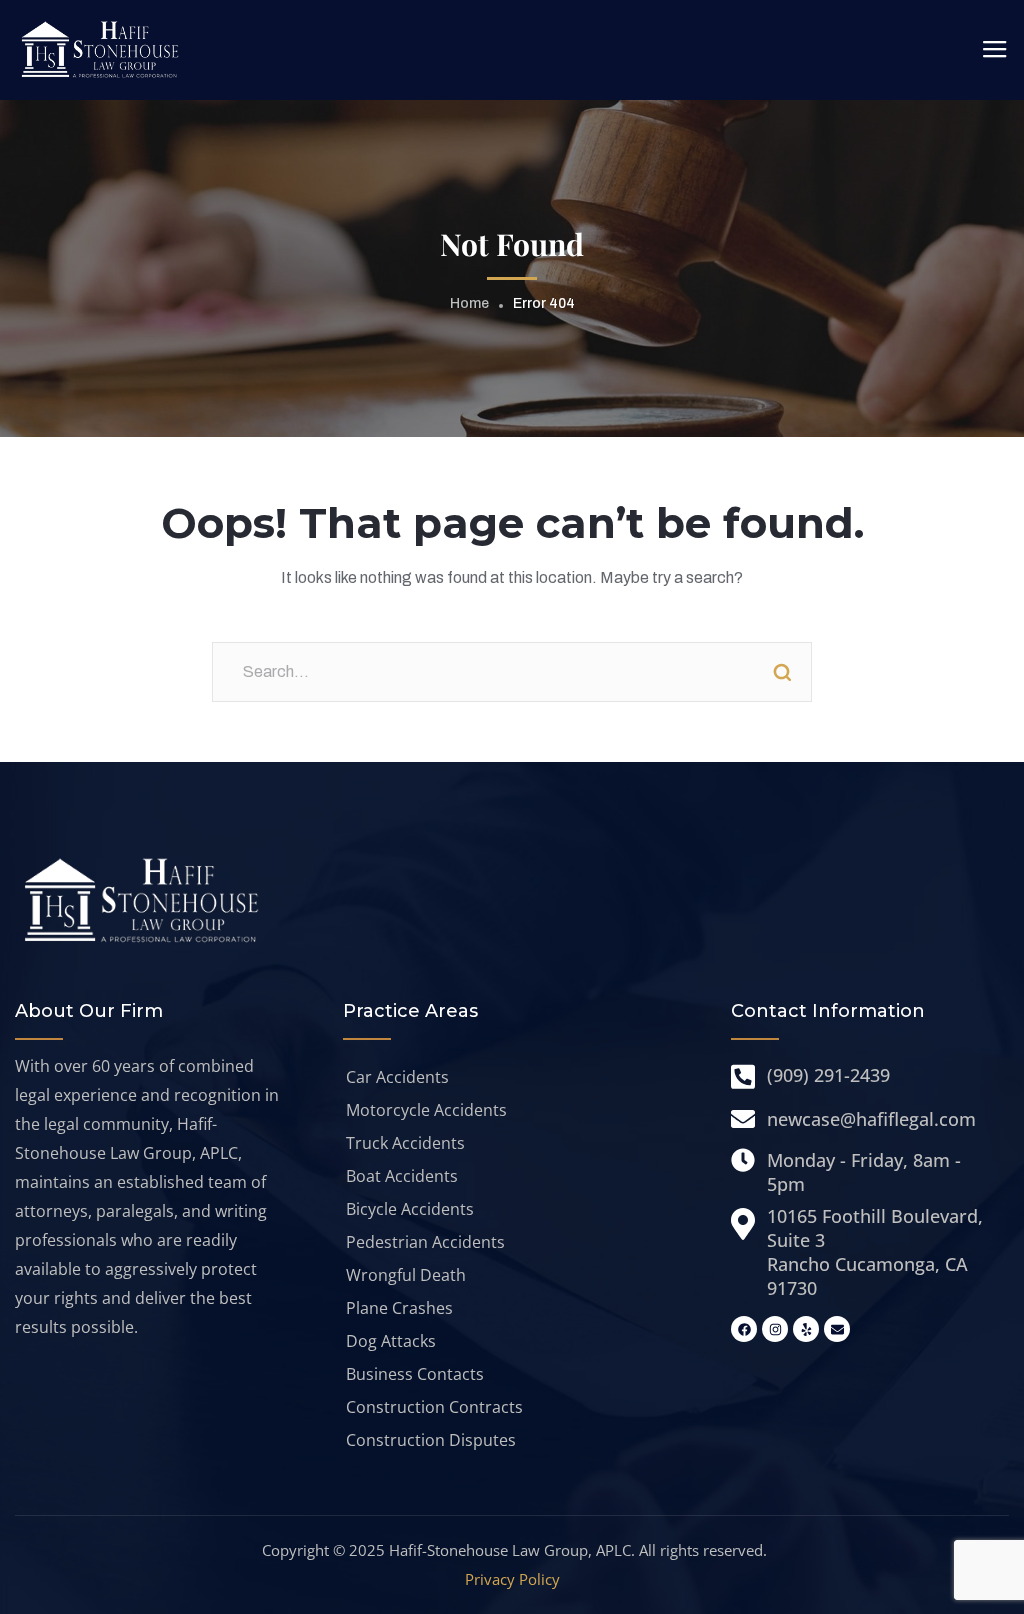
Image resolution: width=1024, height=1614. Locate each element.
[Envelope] (837, 1329)
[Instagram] (775, 1329)
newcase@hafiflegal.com (871, 1119)
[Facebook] (744, 1329)
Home (469, 303)
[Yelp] (806, 1329)
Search (782, 672)
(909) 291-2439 (828, 1075)
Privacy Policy (512, 1579)
